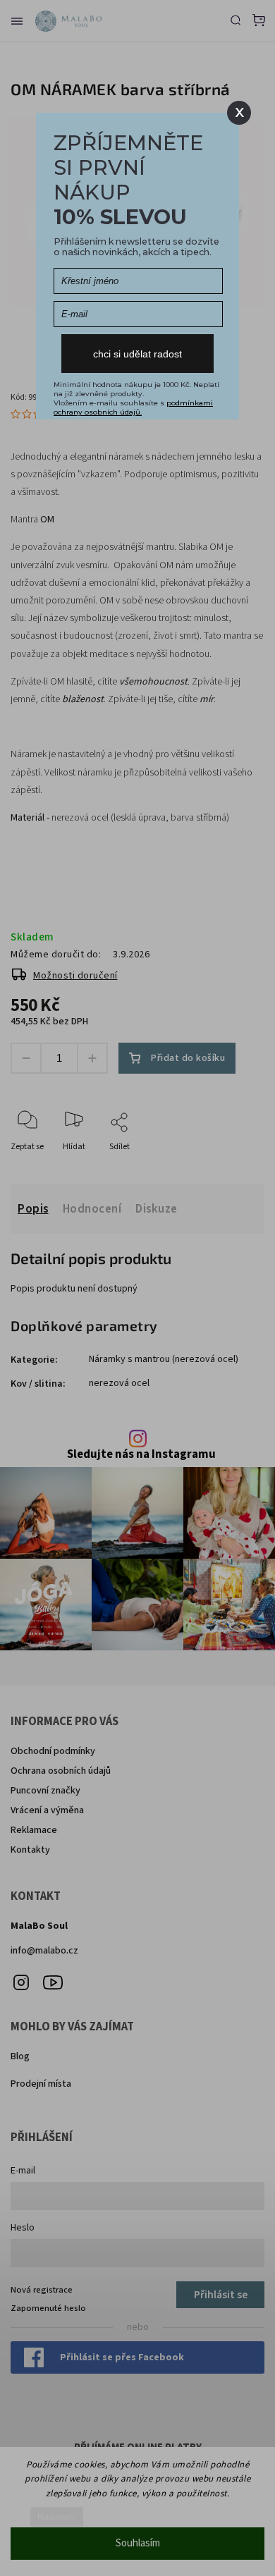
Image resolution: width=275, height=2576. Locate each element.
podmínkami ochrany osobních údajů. (133, 407)
